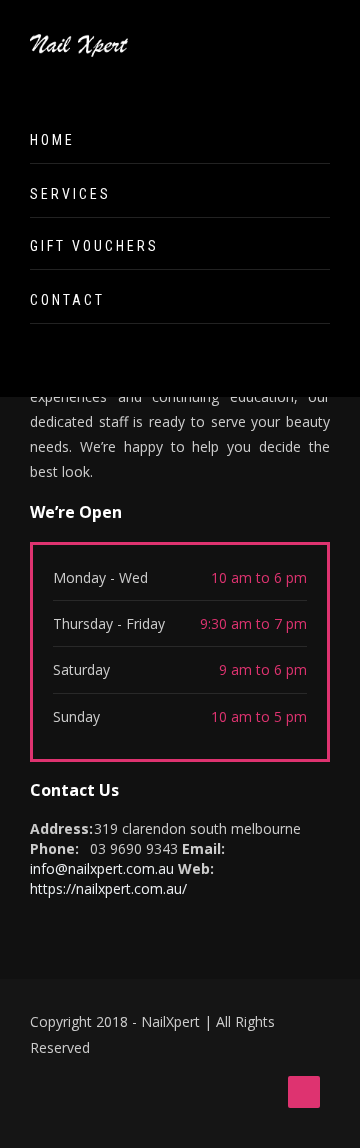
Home (52, 140)
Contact (67, 300)
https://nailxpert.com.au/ (108, 888)
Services (70, 194)
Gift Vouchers (94, 246)
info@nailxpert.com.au (102, 868)
